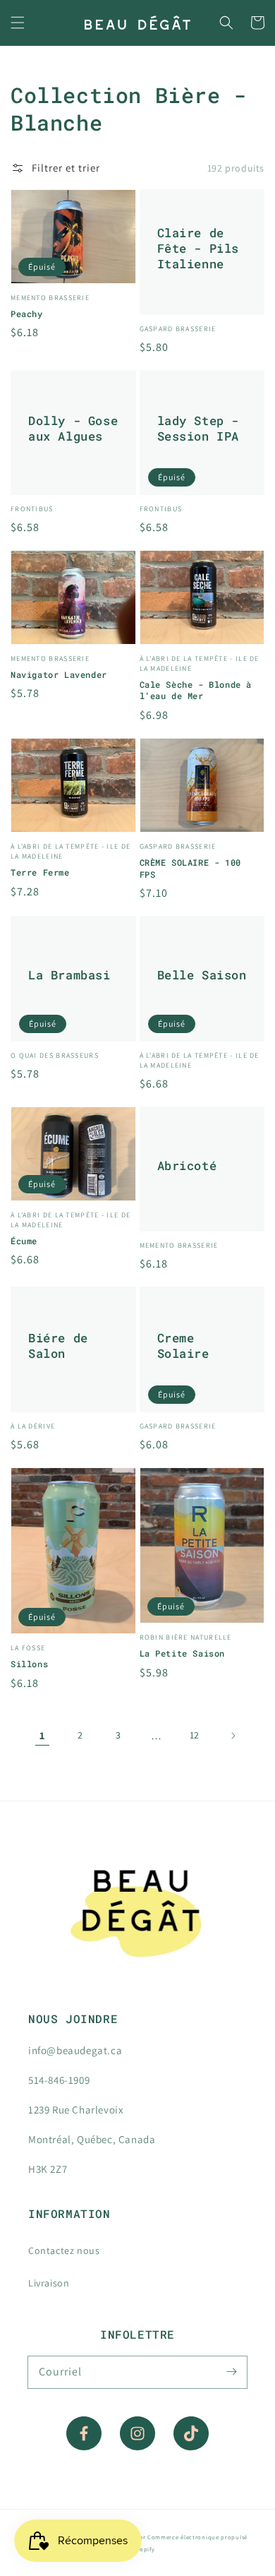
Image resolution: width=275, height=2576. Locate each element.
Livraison (49, 2283)
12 (195, 1735)
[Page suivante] (233, 1736)
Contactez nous (64, 2250)
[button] (18, 23)
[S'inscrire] (231, 2372)
